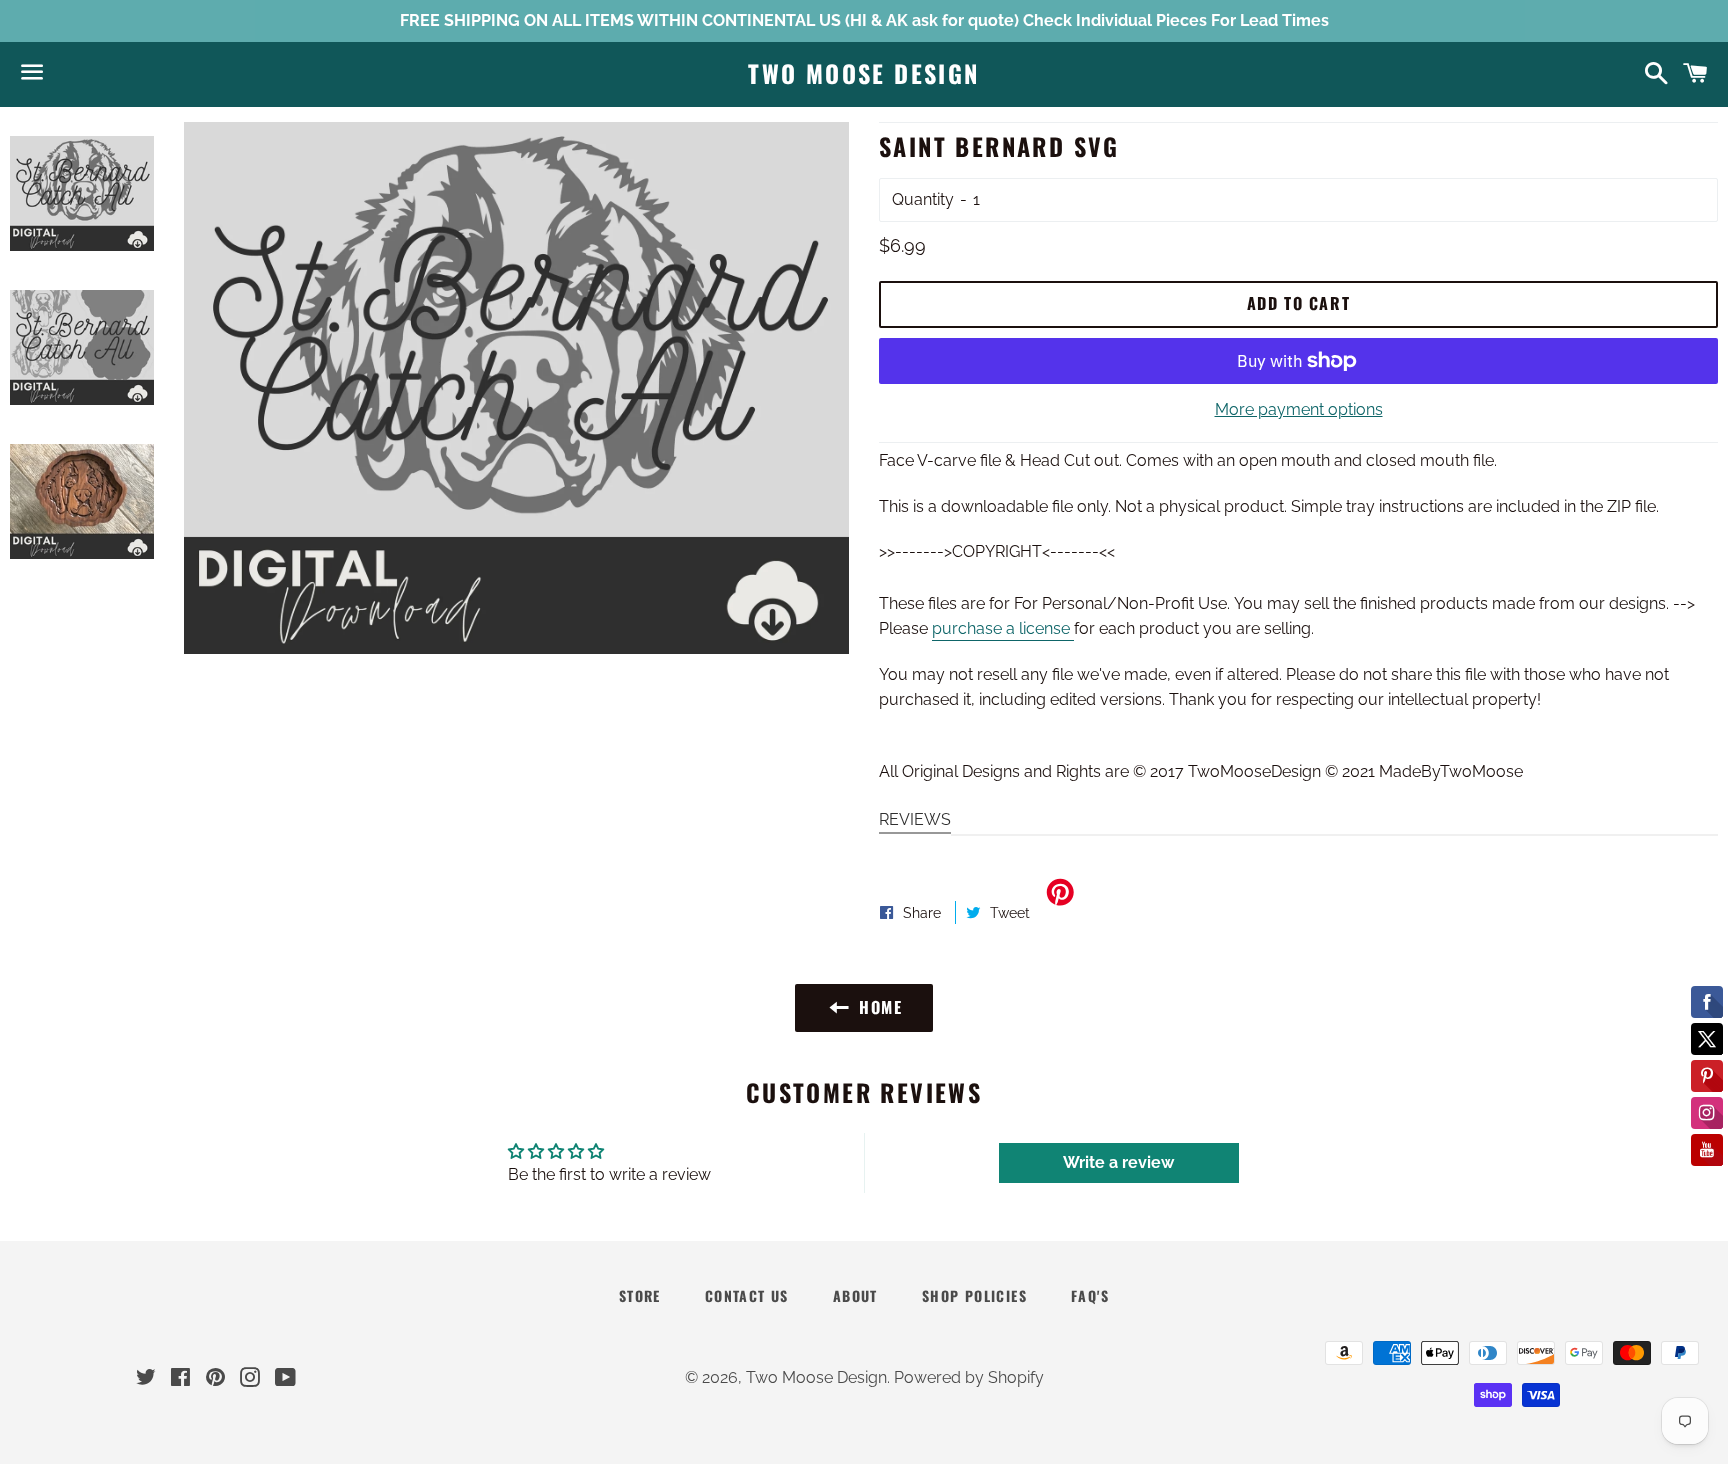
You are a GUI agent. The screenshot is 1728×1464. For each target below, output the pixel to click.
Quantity (923, 199)
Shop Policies (974, 1295)
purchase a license (1003, 628)
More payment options (1299, 409)
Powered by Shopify (969, 1377)
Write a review (1118, 1162)
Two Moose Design (863, 74)
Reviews (915, 819)
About (855, 1295)
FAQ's (1090, 1295)
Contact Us (747, 1295)
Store (640, 1295)
